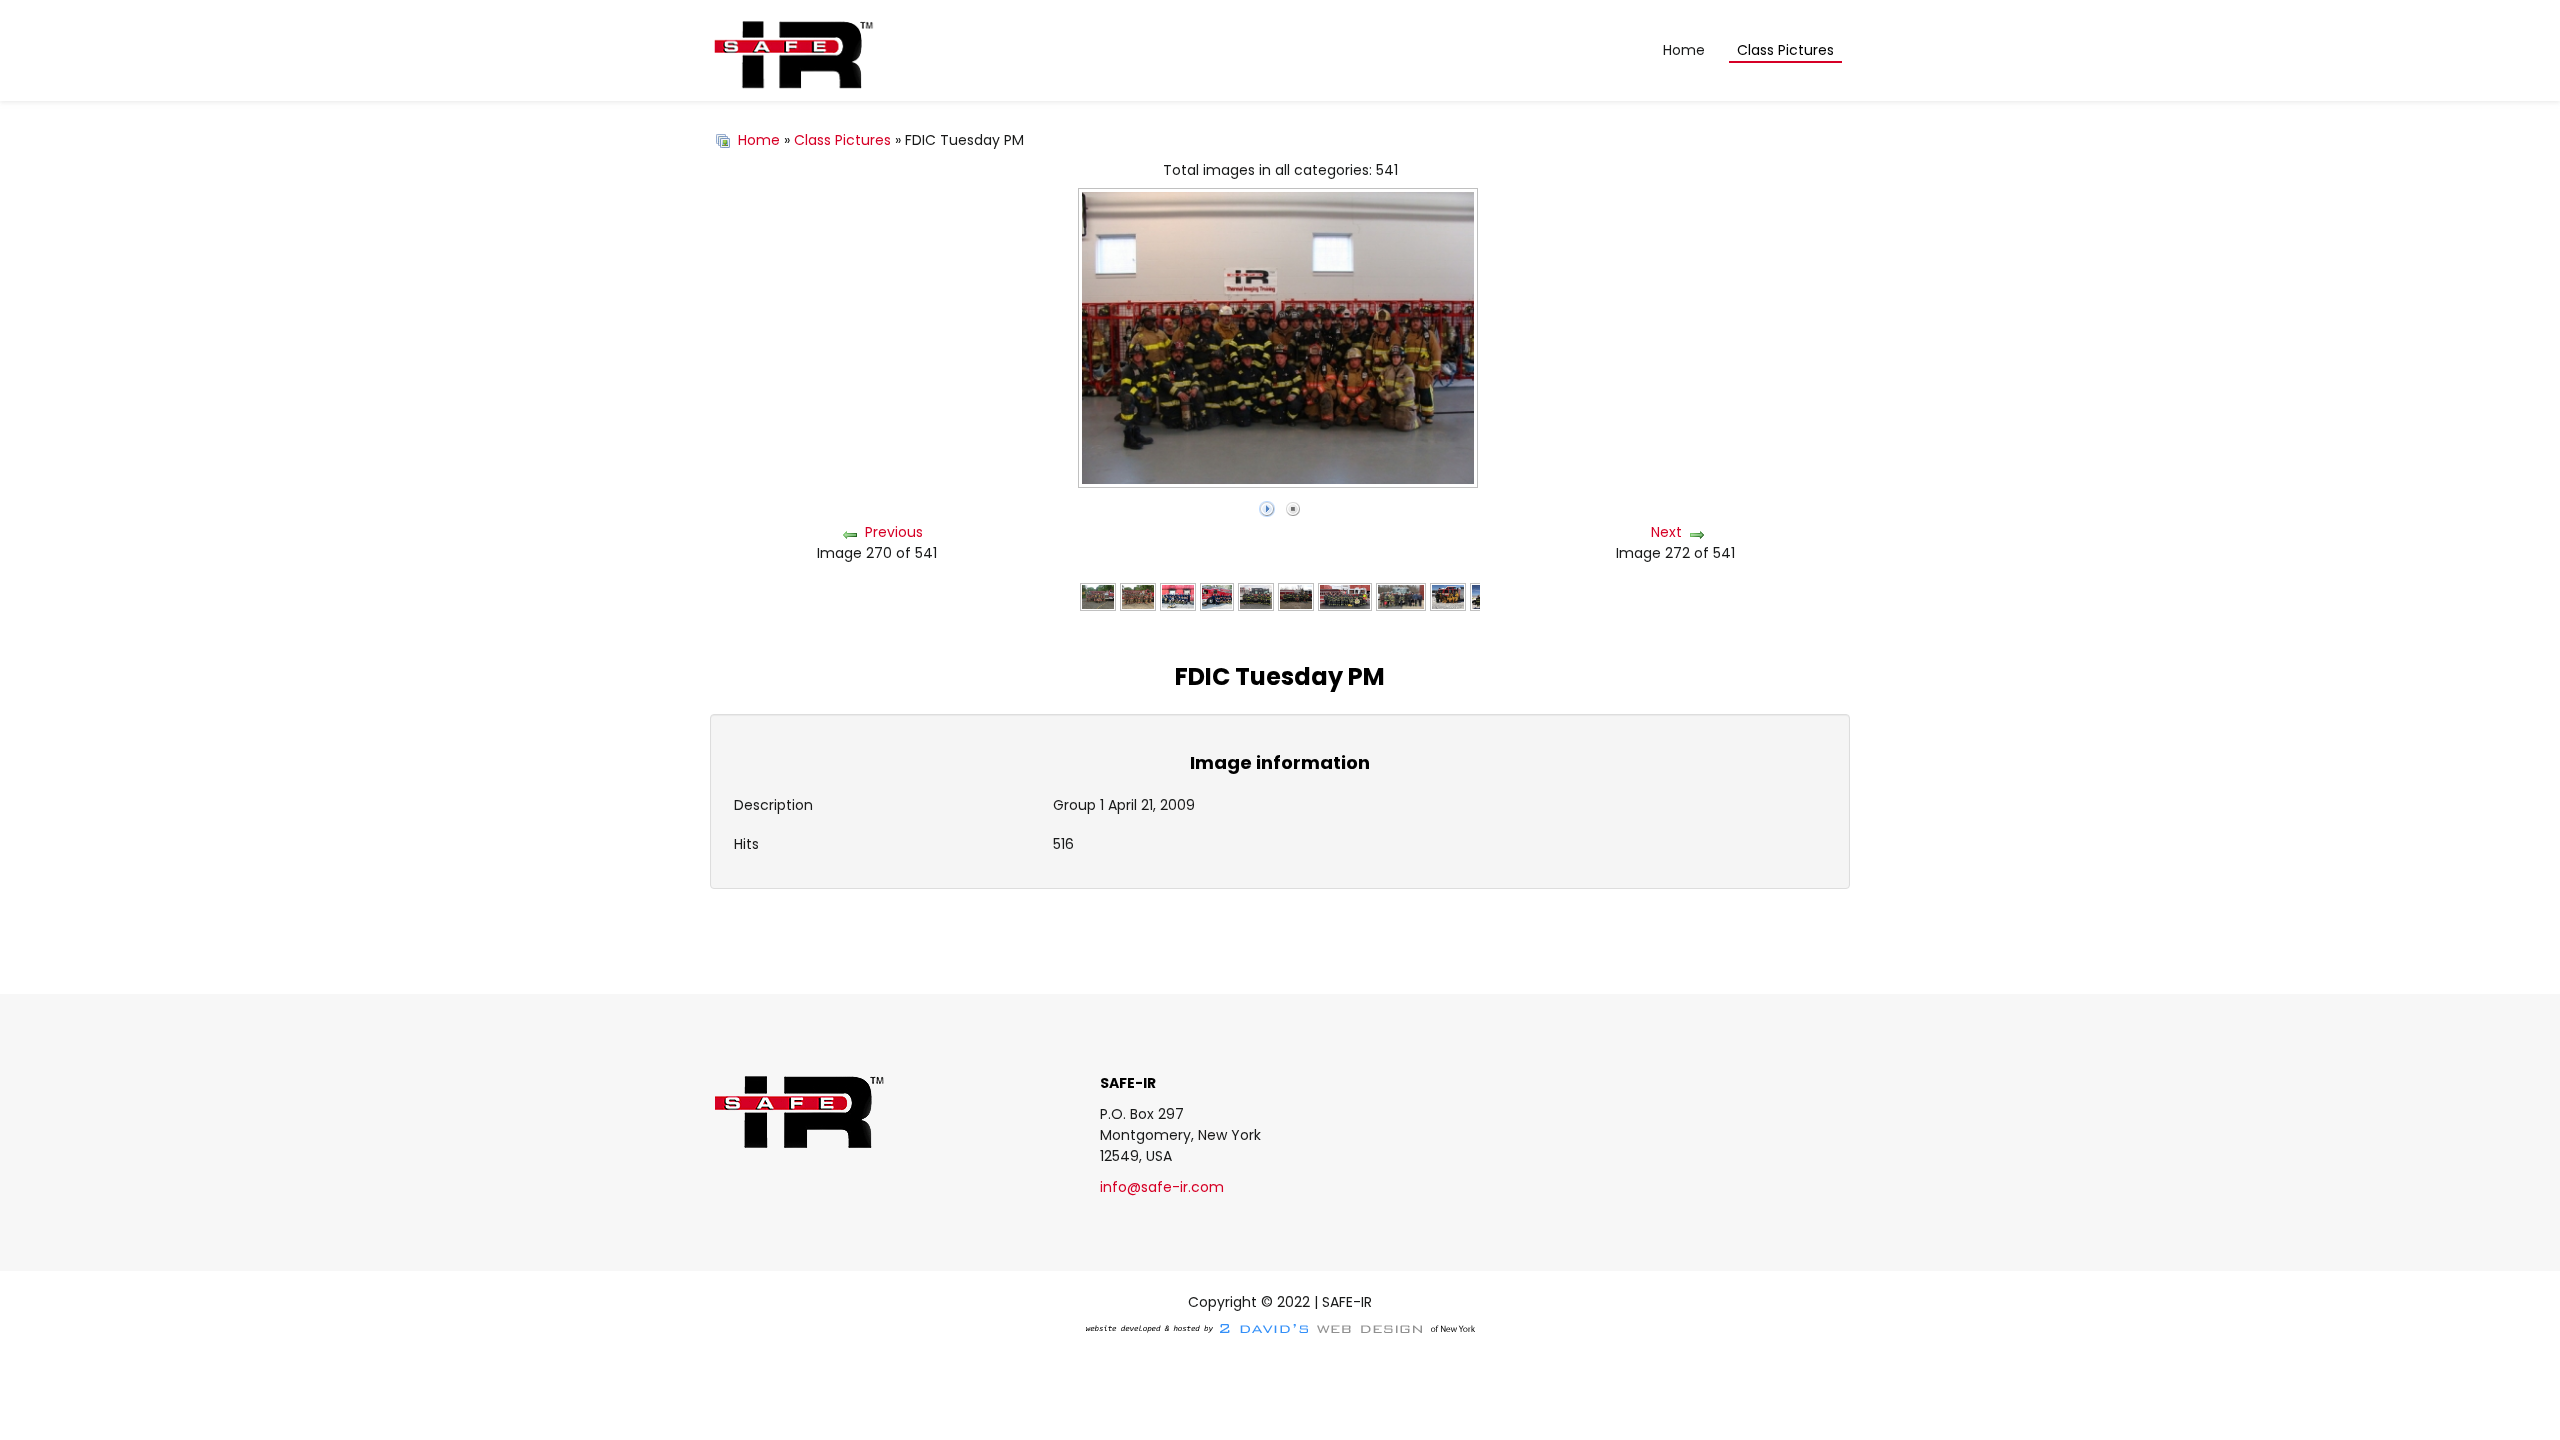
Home (759, 140)
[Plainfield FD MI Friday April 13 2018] (1296, 596)
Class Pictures (842, 140)
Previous (894, 532)
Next (1666, 532)
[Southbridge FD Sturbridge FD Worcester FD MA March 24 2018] (1400, 596)
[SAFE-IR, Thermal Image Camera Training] (792, 51)
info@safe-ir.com (1162, 1187)
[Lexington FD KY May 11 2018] (1178, 596)
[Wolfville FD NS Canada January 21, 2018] (1448, 596)
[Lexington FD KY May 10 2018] (1217, 596)
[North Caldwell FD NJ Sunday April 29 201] (1256, 596)
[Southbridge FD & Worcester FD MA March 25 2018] (1345, 596)
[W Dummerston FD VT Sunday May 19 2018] (1098, 596)
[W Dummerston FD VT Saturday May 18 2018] (1138, 596)
